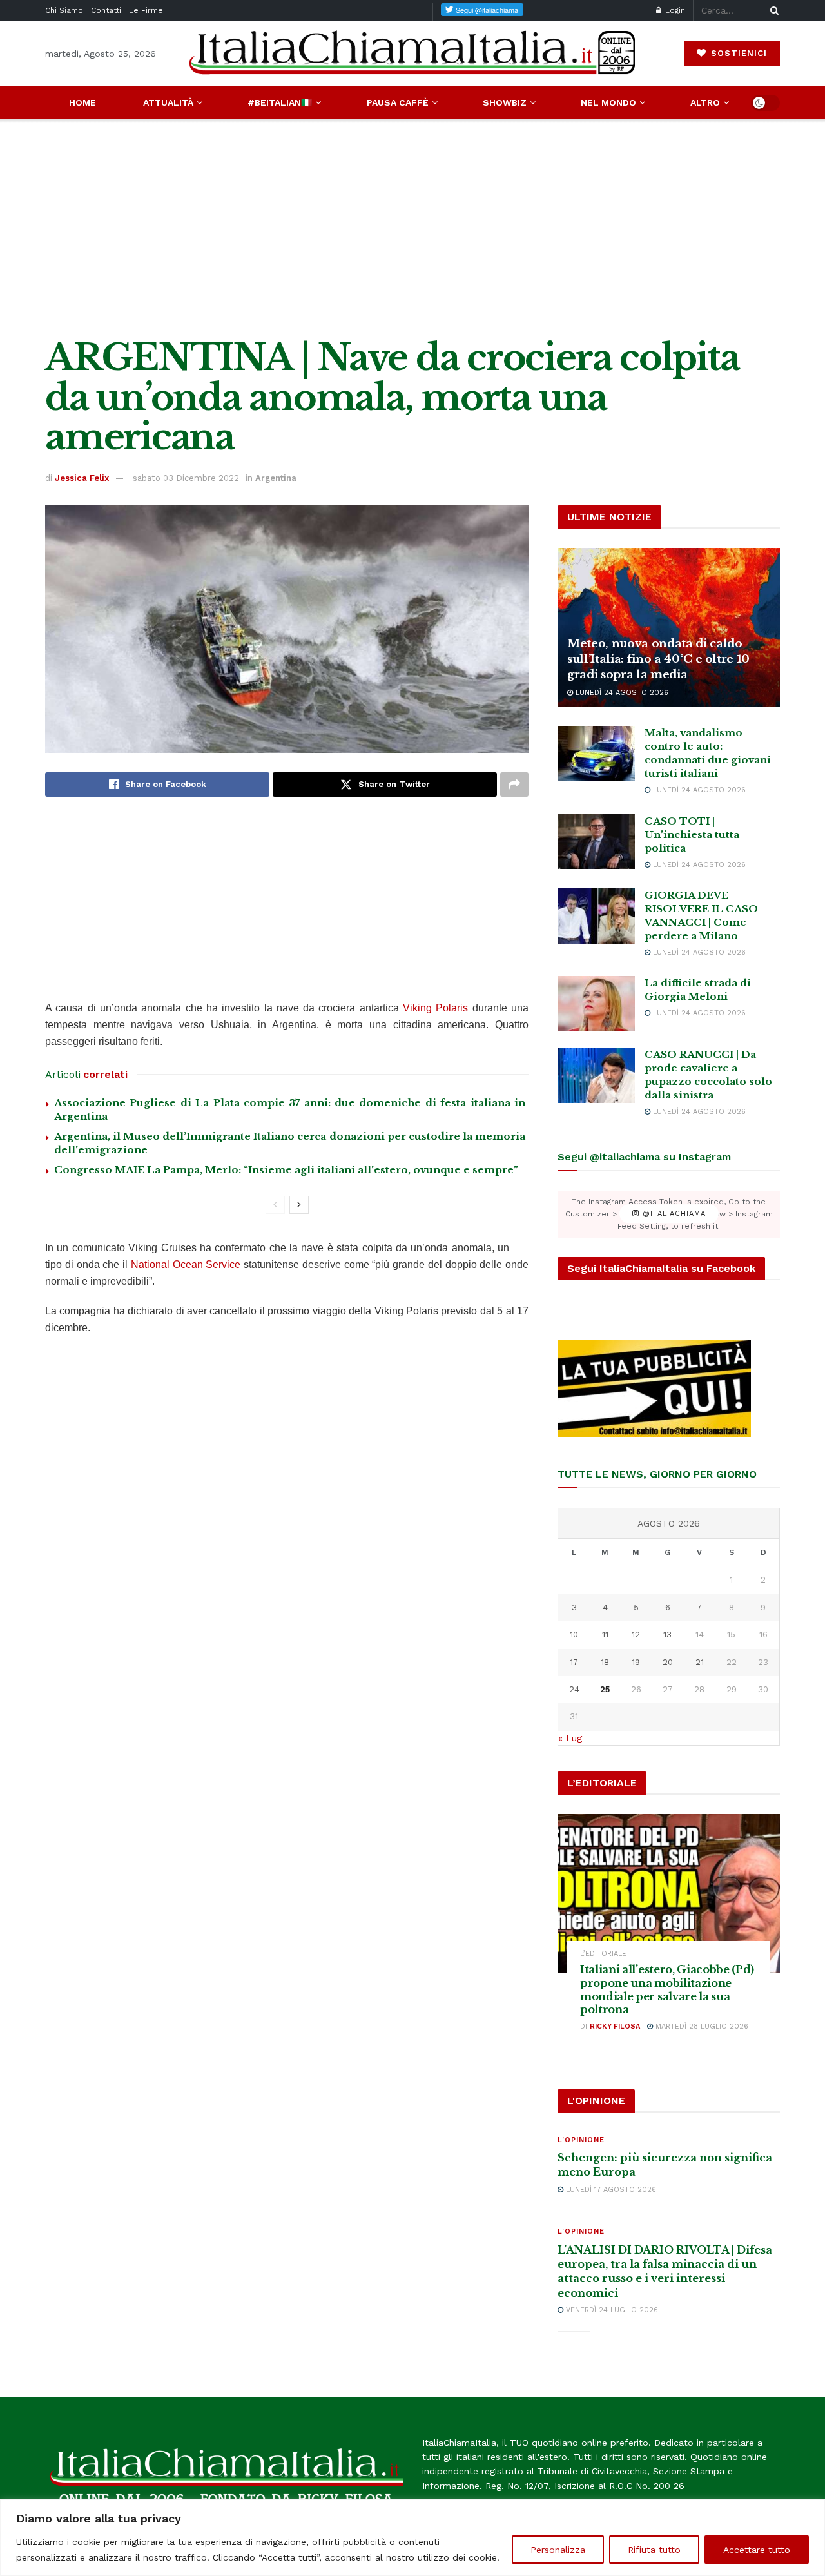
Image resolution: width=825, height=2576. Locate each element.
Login (674, 10)
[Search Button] (772, 10)
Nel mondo (608, 102)
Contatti (106, 10)
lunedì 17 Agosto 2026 (610, 2190)
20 (668, 1662)
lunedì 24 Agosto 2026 (621, 693)
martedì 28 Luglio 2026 (701, 2026)
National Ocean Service (186, 1264)
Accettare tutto (757, 2550)
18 (605, 1662)
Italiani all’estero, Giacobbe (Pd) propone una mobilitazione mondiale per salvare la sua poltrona (667, 1989)
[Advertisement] (412, 228)
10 (574, 1634)
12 (636, 1634)
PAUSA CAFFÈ (398, 102)
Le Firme (146, 10)
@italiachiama (673, 1214)
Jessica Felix (82, 478)
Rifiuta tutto (654, 2550)
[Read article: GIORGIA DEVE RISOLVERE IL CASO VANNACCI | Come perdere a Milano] (596, 916)
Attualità (168, 102)
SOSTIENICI (737, 53)
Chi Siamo (64, 10)
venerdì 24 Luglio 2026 (611, 2310)
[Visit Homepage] (412, 53)
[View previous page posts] (275, 1205)
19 (636, 1662)
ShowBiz (505, 102)
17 (574, 1662)
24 (574, 1689)
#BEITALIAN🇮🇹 (280, 102)
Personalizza (558, 2550)
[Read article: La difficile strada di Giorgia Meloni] (596, 1004)
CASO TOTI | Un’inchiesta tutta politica (692, 834)
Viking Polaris (435, 1008)
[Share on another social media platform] (514, 785)
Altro (705, 102)
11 (605, 1634)
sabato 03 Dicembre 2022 (186, 478)
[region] (412, 2538)
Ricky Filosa (615, 2026)
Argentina (276, 478)
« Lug (570, 1738)
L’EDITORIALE (603, 1954)
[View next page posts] (299, 1205)
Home (82, 102)
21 (700, 1662)
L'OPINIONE (581, 2140)
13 (667, 1634)
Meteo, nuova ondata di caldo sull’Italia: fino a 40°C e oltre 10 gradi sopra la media (658, 659)
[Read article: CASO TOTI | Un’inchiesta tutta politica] (596, 842)
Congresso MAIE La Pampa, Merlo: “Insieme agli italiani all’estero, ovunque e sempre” (286, 1170)
